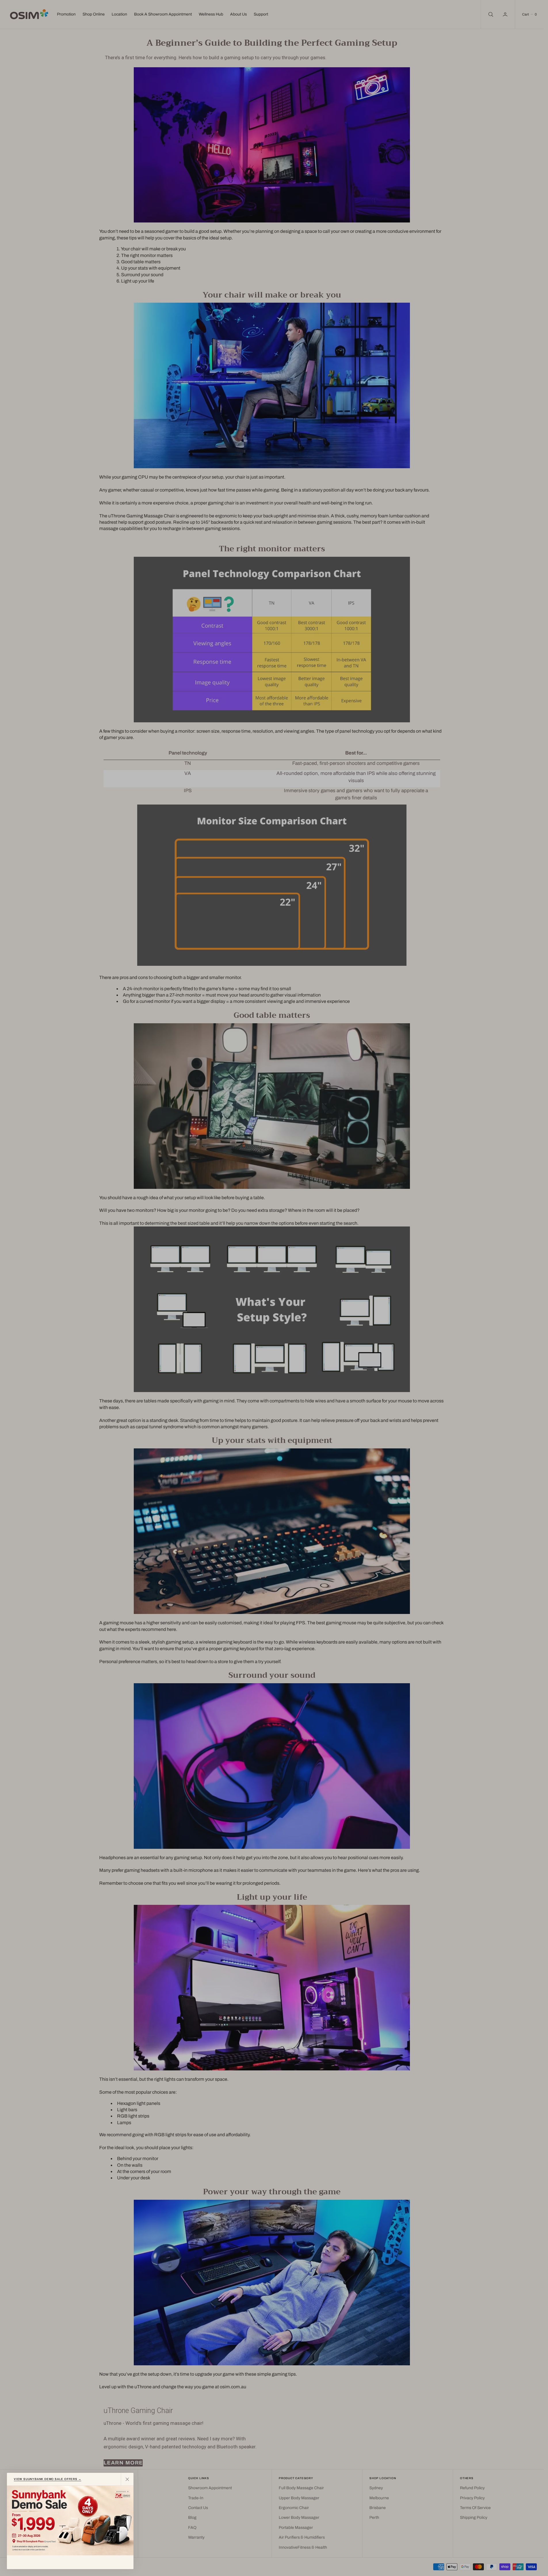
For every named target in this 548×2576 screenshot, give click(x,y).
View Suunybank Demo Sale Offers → (47, 2479)
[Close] (127, 2479)
